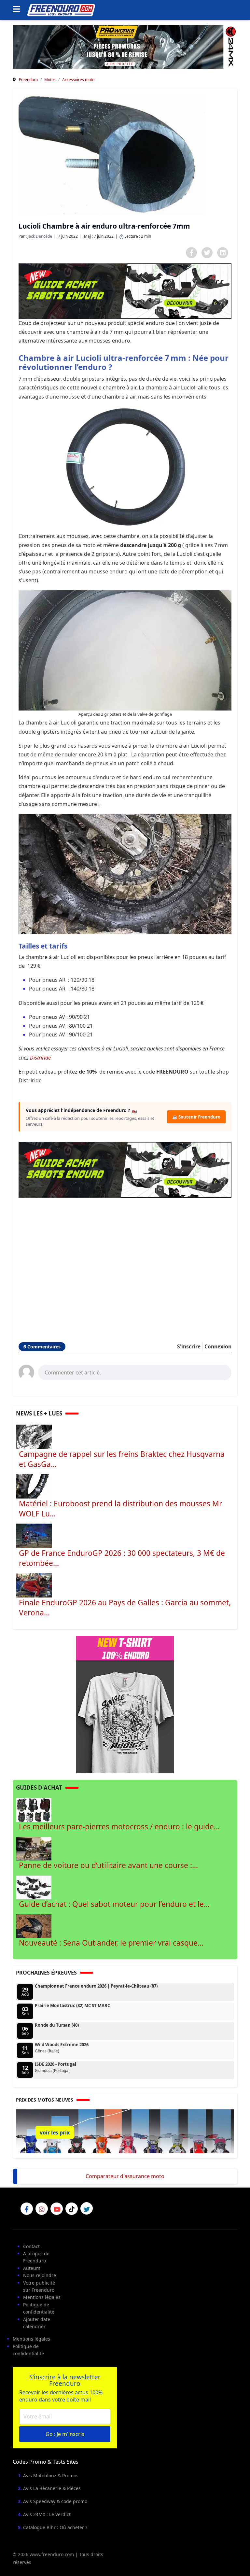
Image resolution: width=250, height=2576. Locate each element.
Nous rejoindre (40, 2275)
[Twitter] (207, 253)
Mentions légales (42, 2297)
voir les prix (55, 2133)
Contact (31, 2246)
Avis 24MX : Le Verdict (47, 2514)
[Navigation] (18, 10)
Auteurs (32, 2268)
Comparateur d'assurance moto (125, 2176)
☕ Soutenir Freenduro (196, 1117)
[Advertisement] (125, 1261)
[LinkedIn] (223, 253)
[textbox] (135, 1372)
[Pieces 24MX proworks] (125, 46)
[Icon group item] (27, 2209)
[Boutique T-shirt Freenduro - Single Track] (125, 1704)
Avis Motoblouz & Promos (51, 2476)
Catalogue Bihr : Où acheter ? (55, 2527)
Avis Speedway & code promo (55, 2501)
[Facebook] (191, 253)
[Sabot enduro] (125, 291)
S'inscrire (189, 1346)
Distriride (40, 1058)
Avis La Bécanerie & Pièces (52, 2488)
